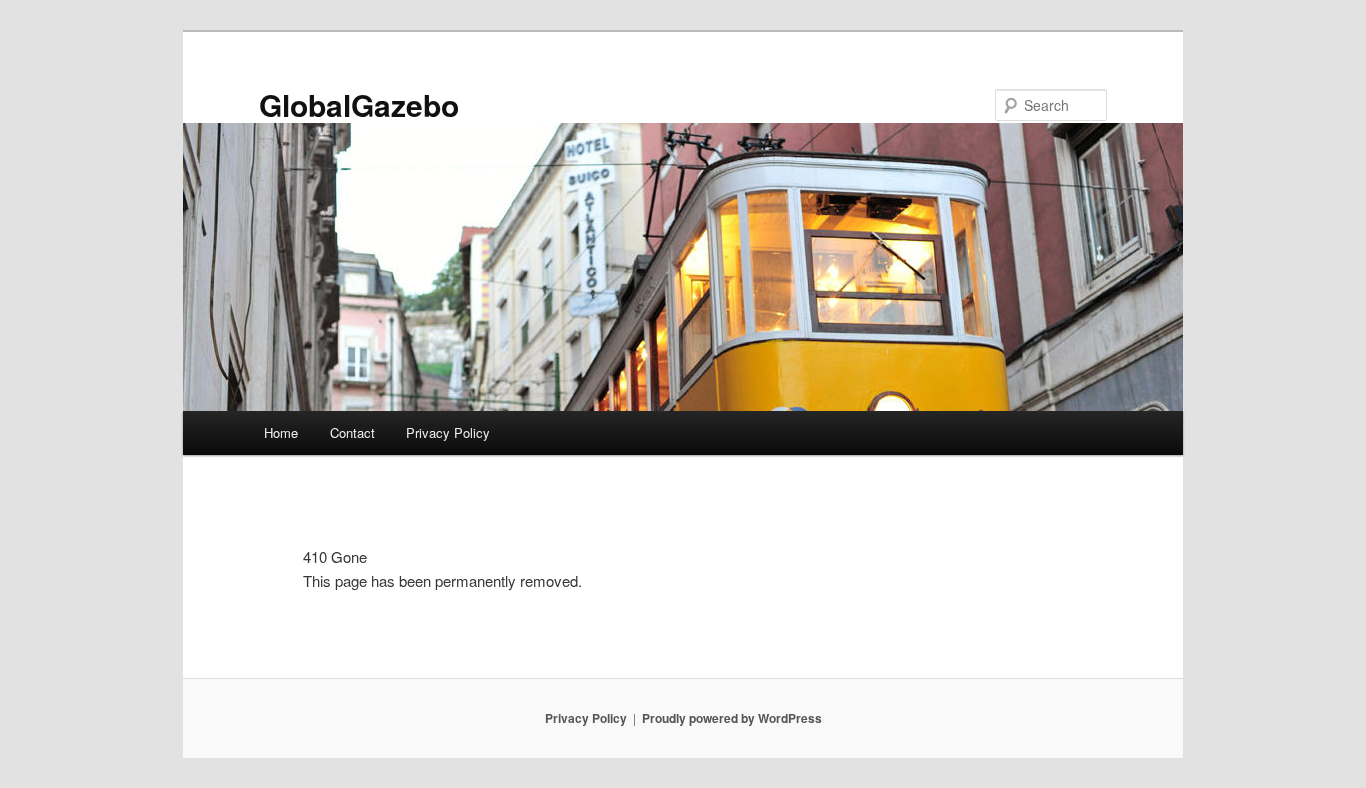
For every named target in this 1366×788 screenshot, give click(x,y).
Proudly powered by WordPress (732, 718)
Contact (352, 432)
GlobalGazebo (359, 104)
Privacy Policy (448, 432)
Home (281, 432)
